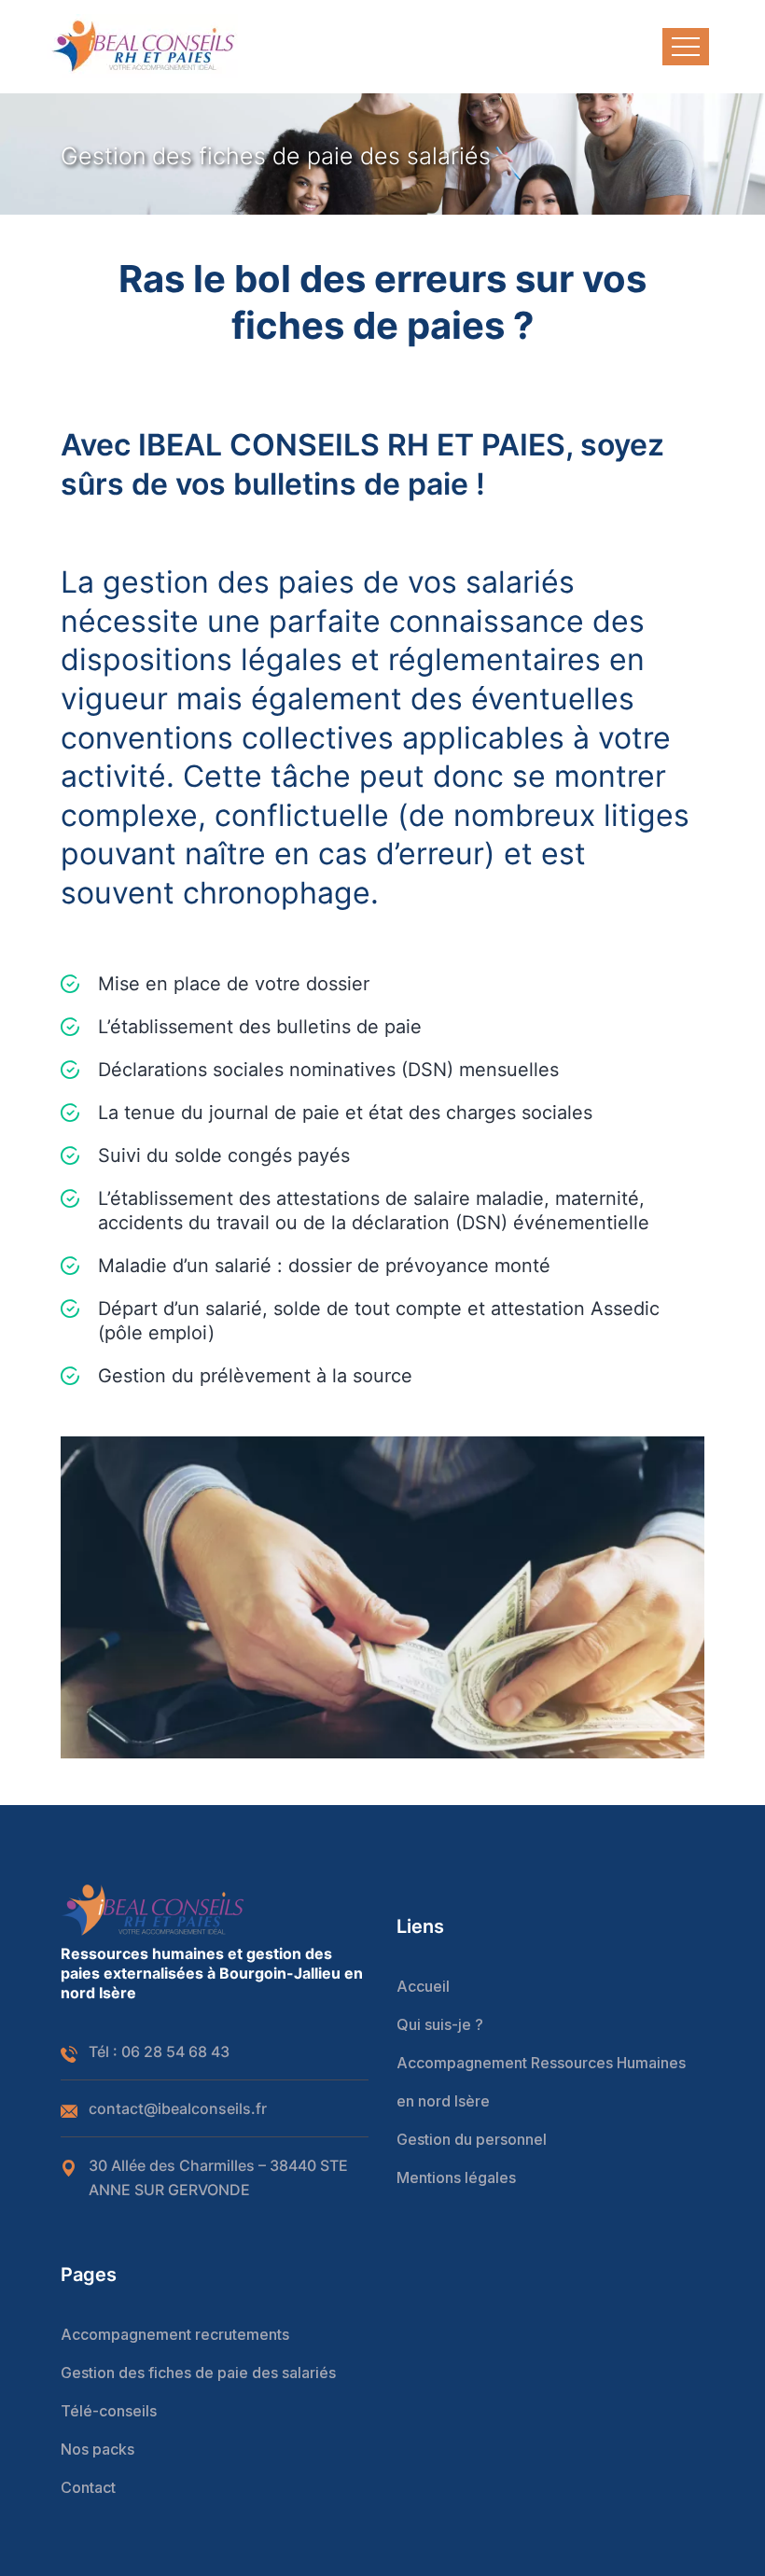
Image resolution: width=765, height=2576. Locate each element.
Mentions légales (456, 2177)
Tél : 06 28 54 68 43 (159, 2051)
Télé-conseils (109, 2411)
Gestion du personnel (472, 2139)
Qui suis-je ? (440, 2024)
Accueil (423, 1986)
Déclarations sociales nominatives (247, 1070)
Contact (88, 2487)
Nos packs (97, 2449)
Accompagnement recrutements (175, 2334)
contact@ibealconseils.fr (178, 2108)
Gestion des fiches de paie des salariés (198, 2373)
